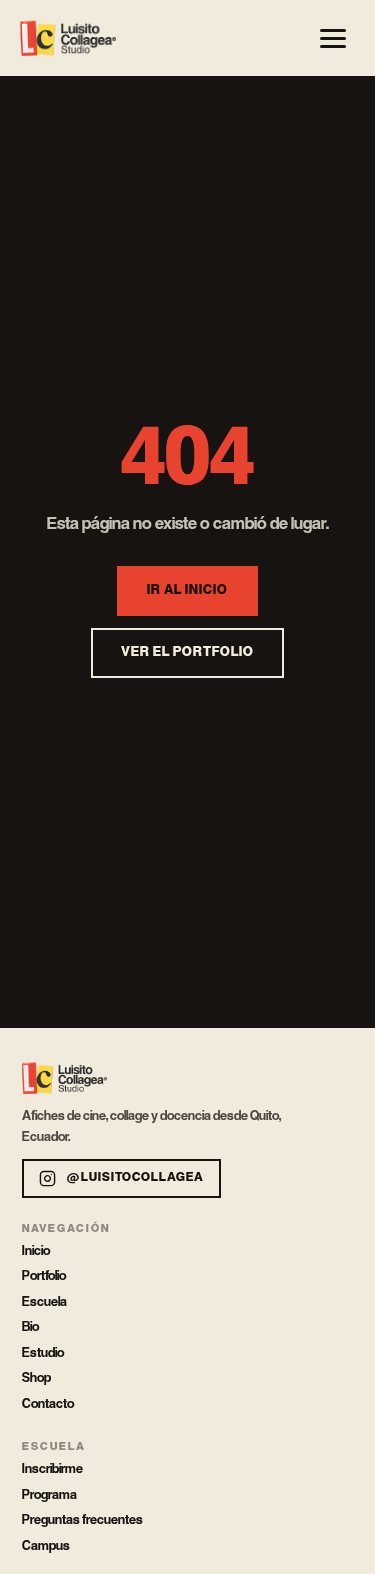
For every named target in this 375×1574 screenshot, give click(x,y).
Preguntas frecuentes (82, 1520)
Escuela (44, 1302)
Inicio (36, 1251)
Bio (30, 1327)
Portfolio (44, 1276)
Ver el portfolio (187, 652)
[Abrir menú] (333, 38)
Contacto (48, 1404)
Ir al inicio (187, 590)
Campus (46, 1546)
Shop (36, 1378)
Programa (49, 1495)
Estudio (43, 1353)
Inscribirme (52, 1469)
